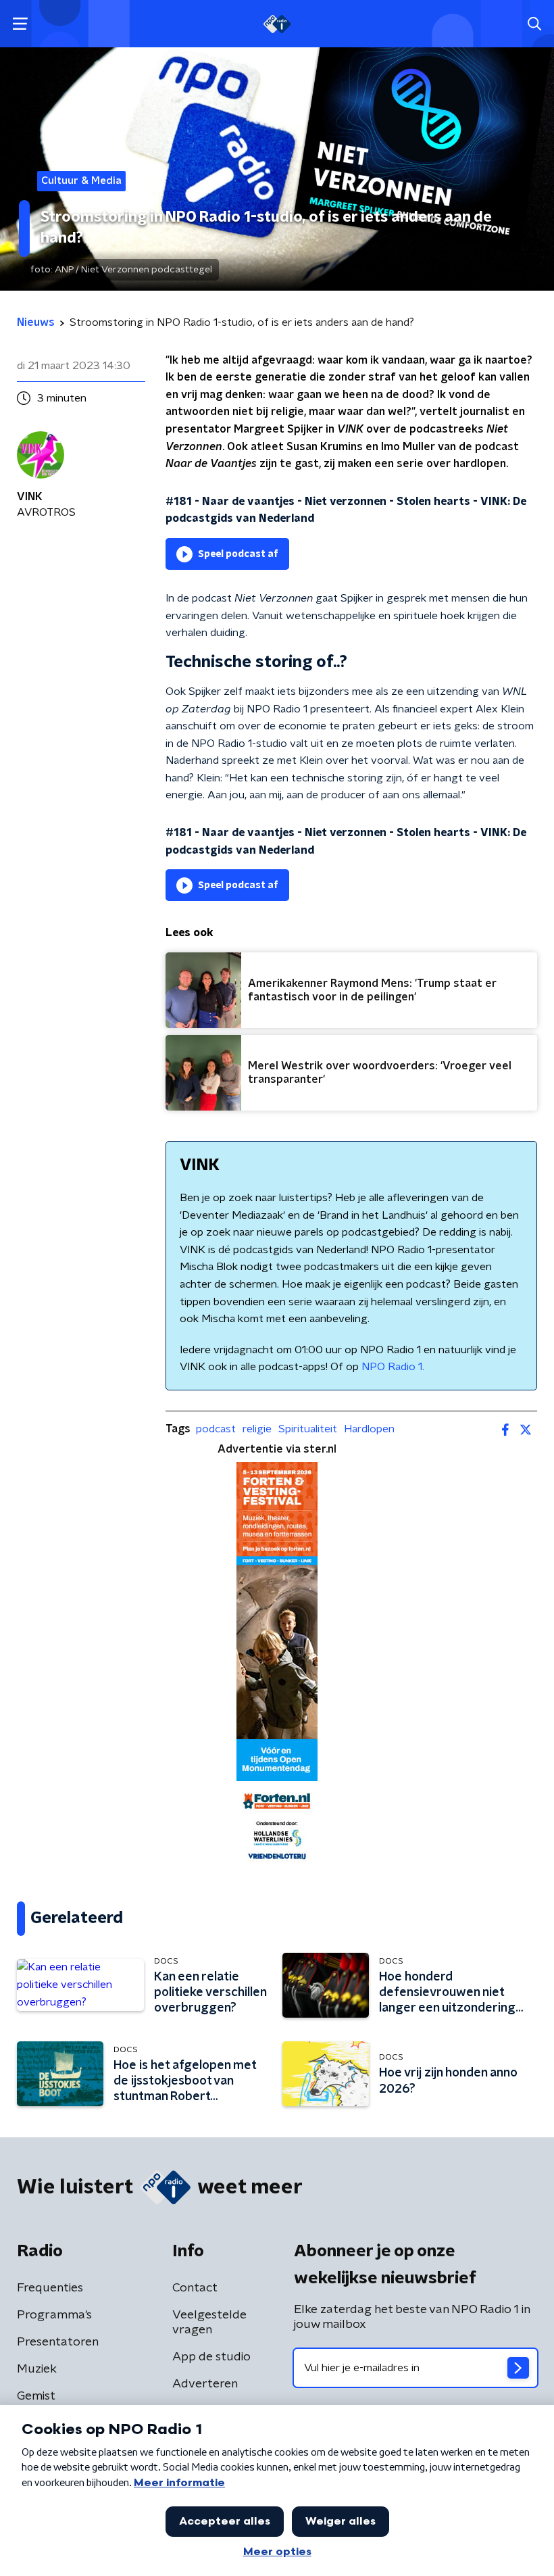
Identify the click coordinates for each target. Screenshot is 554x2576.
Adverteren (205, 2384)
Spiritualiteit (308, 1429)
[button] (20, 24)
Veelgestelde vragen (209, 2323)
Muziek (37, 2369)
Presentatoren (58, 2342)
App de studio (211, 2357)
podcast (216, 1429)
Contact (195, 2288)
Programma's (54, 2315)
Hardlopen (369, 1429)
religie (257, 1429)
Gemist (36, 2396)
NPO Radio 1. (393, 1367)
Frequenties (50, 2288)
